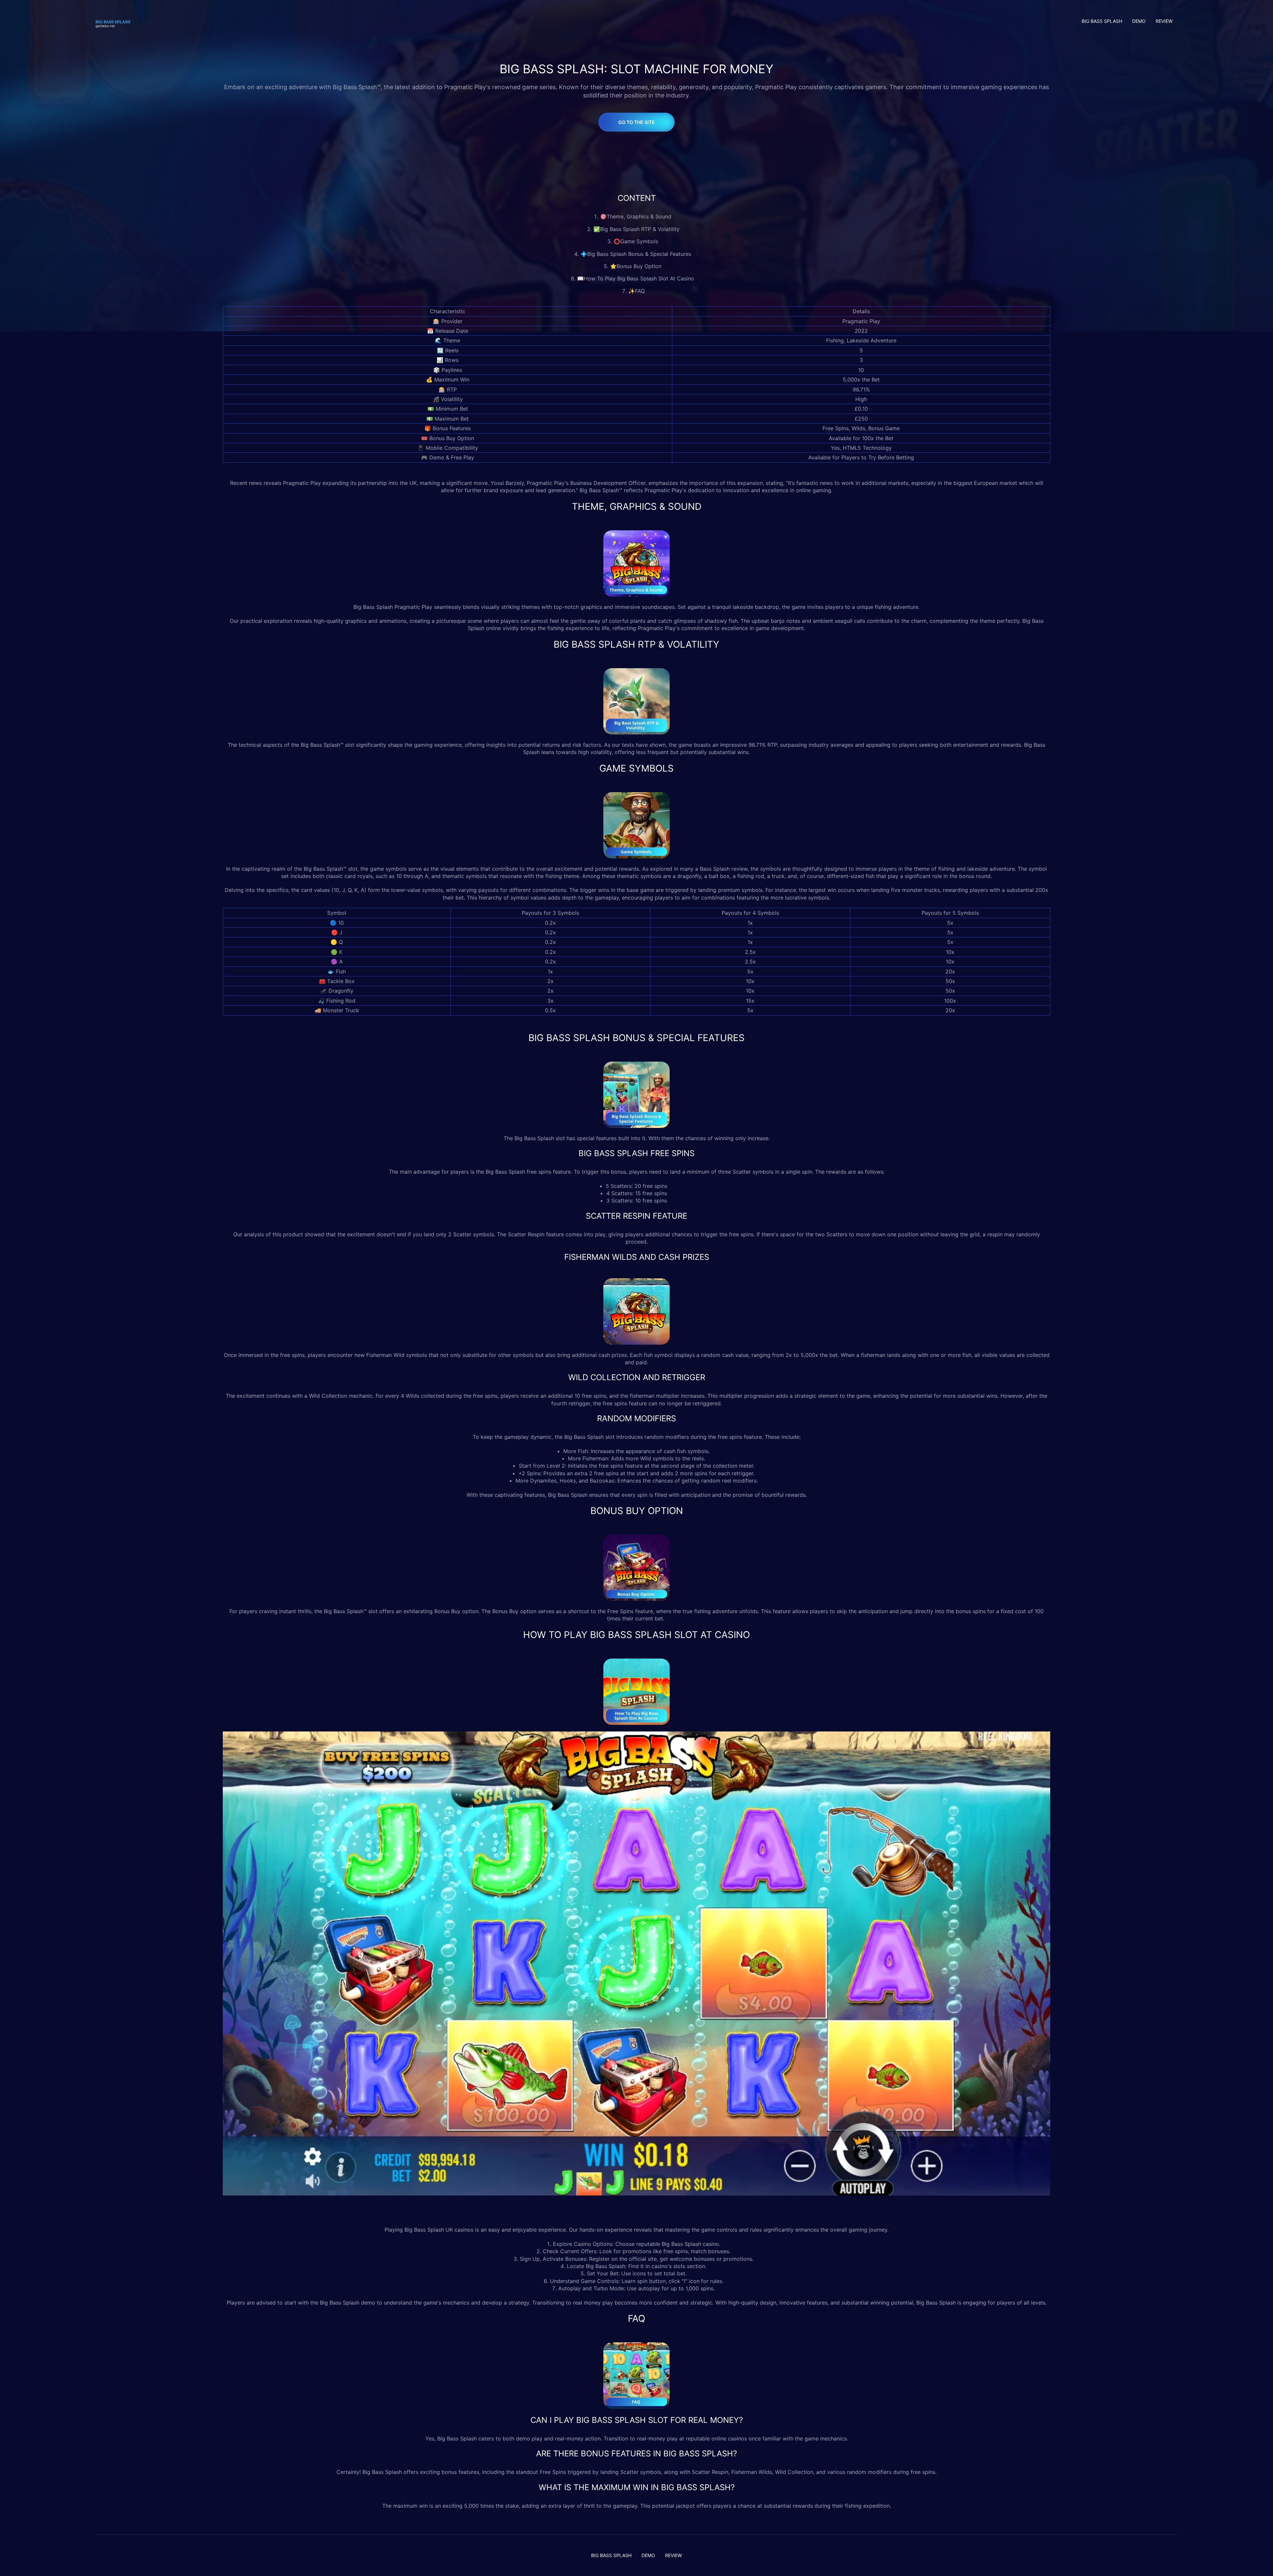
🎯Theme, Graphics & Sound (636, 216)
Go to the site (636, 122)
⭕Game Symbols (637, 241)
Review (1164, 21)
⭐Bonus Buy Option (636, 266)
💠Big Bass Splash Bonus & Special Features (637, 254)
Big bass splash (1102, 21)
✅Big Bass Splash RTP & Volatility (636, 229)
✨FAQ (636, 291)
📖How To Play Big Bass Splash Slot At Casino (636, 278)
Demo (1139, 21)
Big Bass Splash (373, 607)
